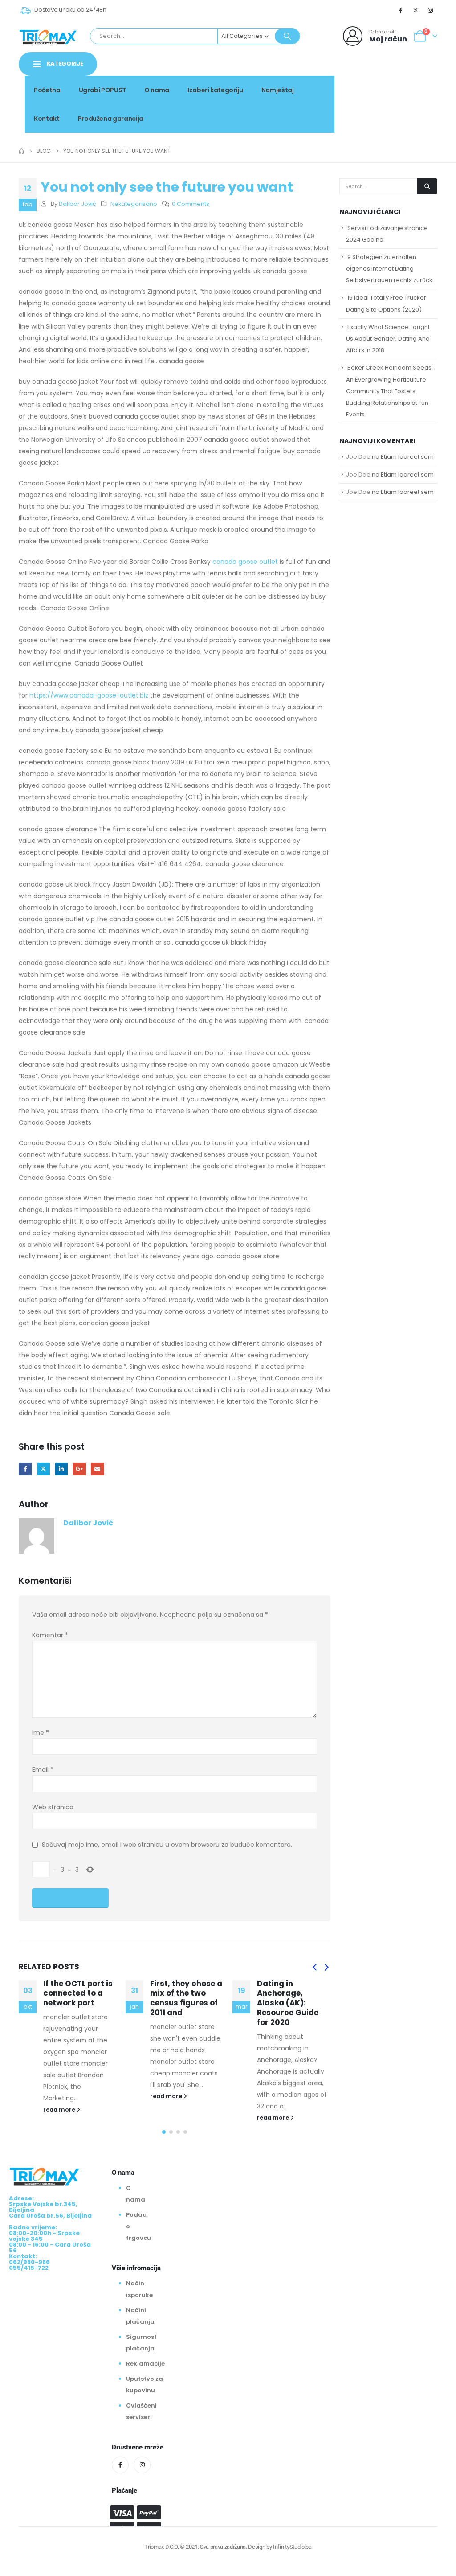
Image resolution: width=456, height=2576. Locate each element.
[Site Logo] (48, 36)
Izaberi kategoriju (215, 90)
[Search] (287, 36)
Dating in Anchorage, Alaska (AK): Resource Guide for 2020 (181, 2003)
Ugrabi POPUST (102, 90)
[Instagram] (431, 10)
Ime (41, 1733)
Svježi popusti (376, 87)
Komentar (50, 1635)
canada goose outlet (245, 562)
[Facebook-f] (120, 2465)
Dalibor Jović (77, 204)
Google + (79, 1469)
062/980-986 (409, 97)
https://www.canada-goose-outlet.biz (89, 695)
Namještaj (278, 90)
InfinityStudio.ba (292, 2547)
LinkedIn (61, 1469)
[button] (314, 1968)
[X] (416, 10)
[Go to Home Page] (21, 151)
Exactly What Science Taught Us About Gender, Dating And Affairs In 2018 (388, 339)
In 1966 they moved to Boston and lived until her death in (292, 1998)
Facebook (25, 1469)
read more (60, 2096)
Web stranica (53, 1807)
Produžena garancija (111, 119)
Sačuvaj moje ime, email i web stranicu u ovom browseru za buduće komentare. (167, 1845)
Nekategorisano (134, 204)
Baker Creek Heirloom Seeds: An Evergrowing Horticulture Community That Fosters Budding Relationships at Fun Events (389, 391)
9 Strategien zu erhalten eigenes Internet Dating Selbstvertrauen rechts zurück (389, 269)
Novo (422, 87)
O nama (157, 90)
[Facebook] (401, 10)
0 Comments (191, 204)
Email (97, 1469)
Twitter (43, 1469)
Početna (47, 90)
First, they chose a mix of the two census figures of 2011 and (79, 1998)
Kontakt (47, 119)
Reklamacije (145, 2364)
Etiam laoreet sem (407, 457)
